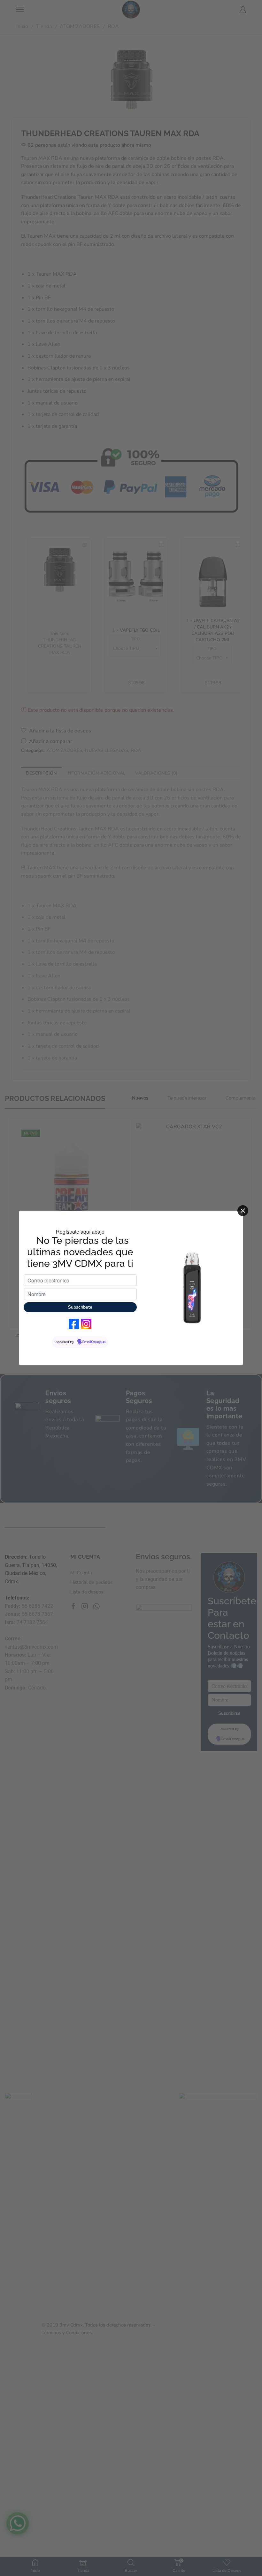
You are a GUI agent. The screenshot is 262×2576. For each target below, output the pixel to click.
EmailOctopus (94, 1342)
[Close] (243, 1211)
